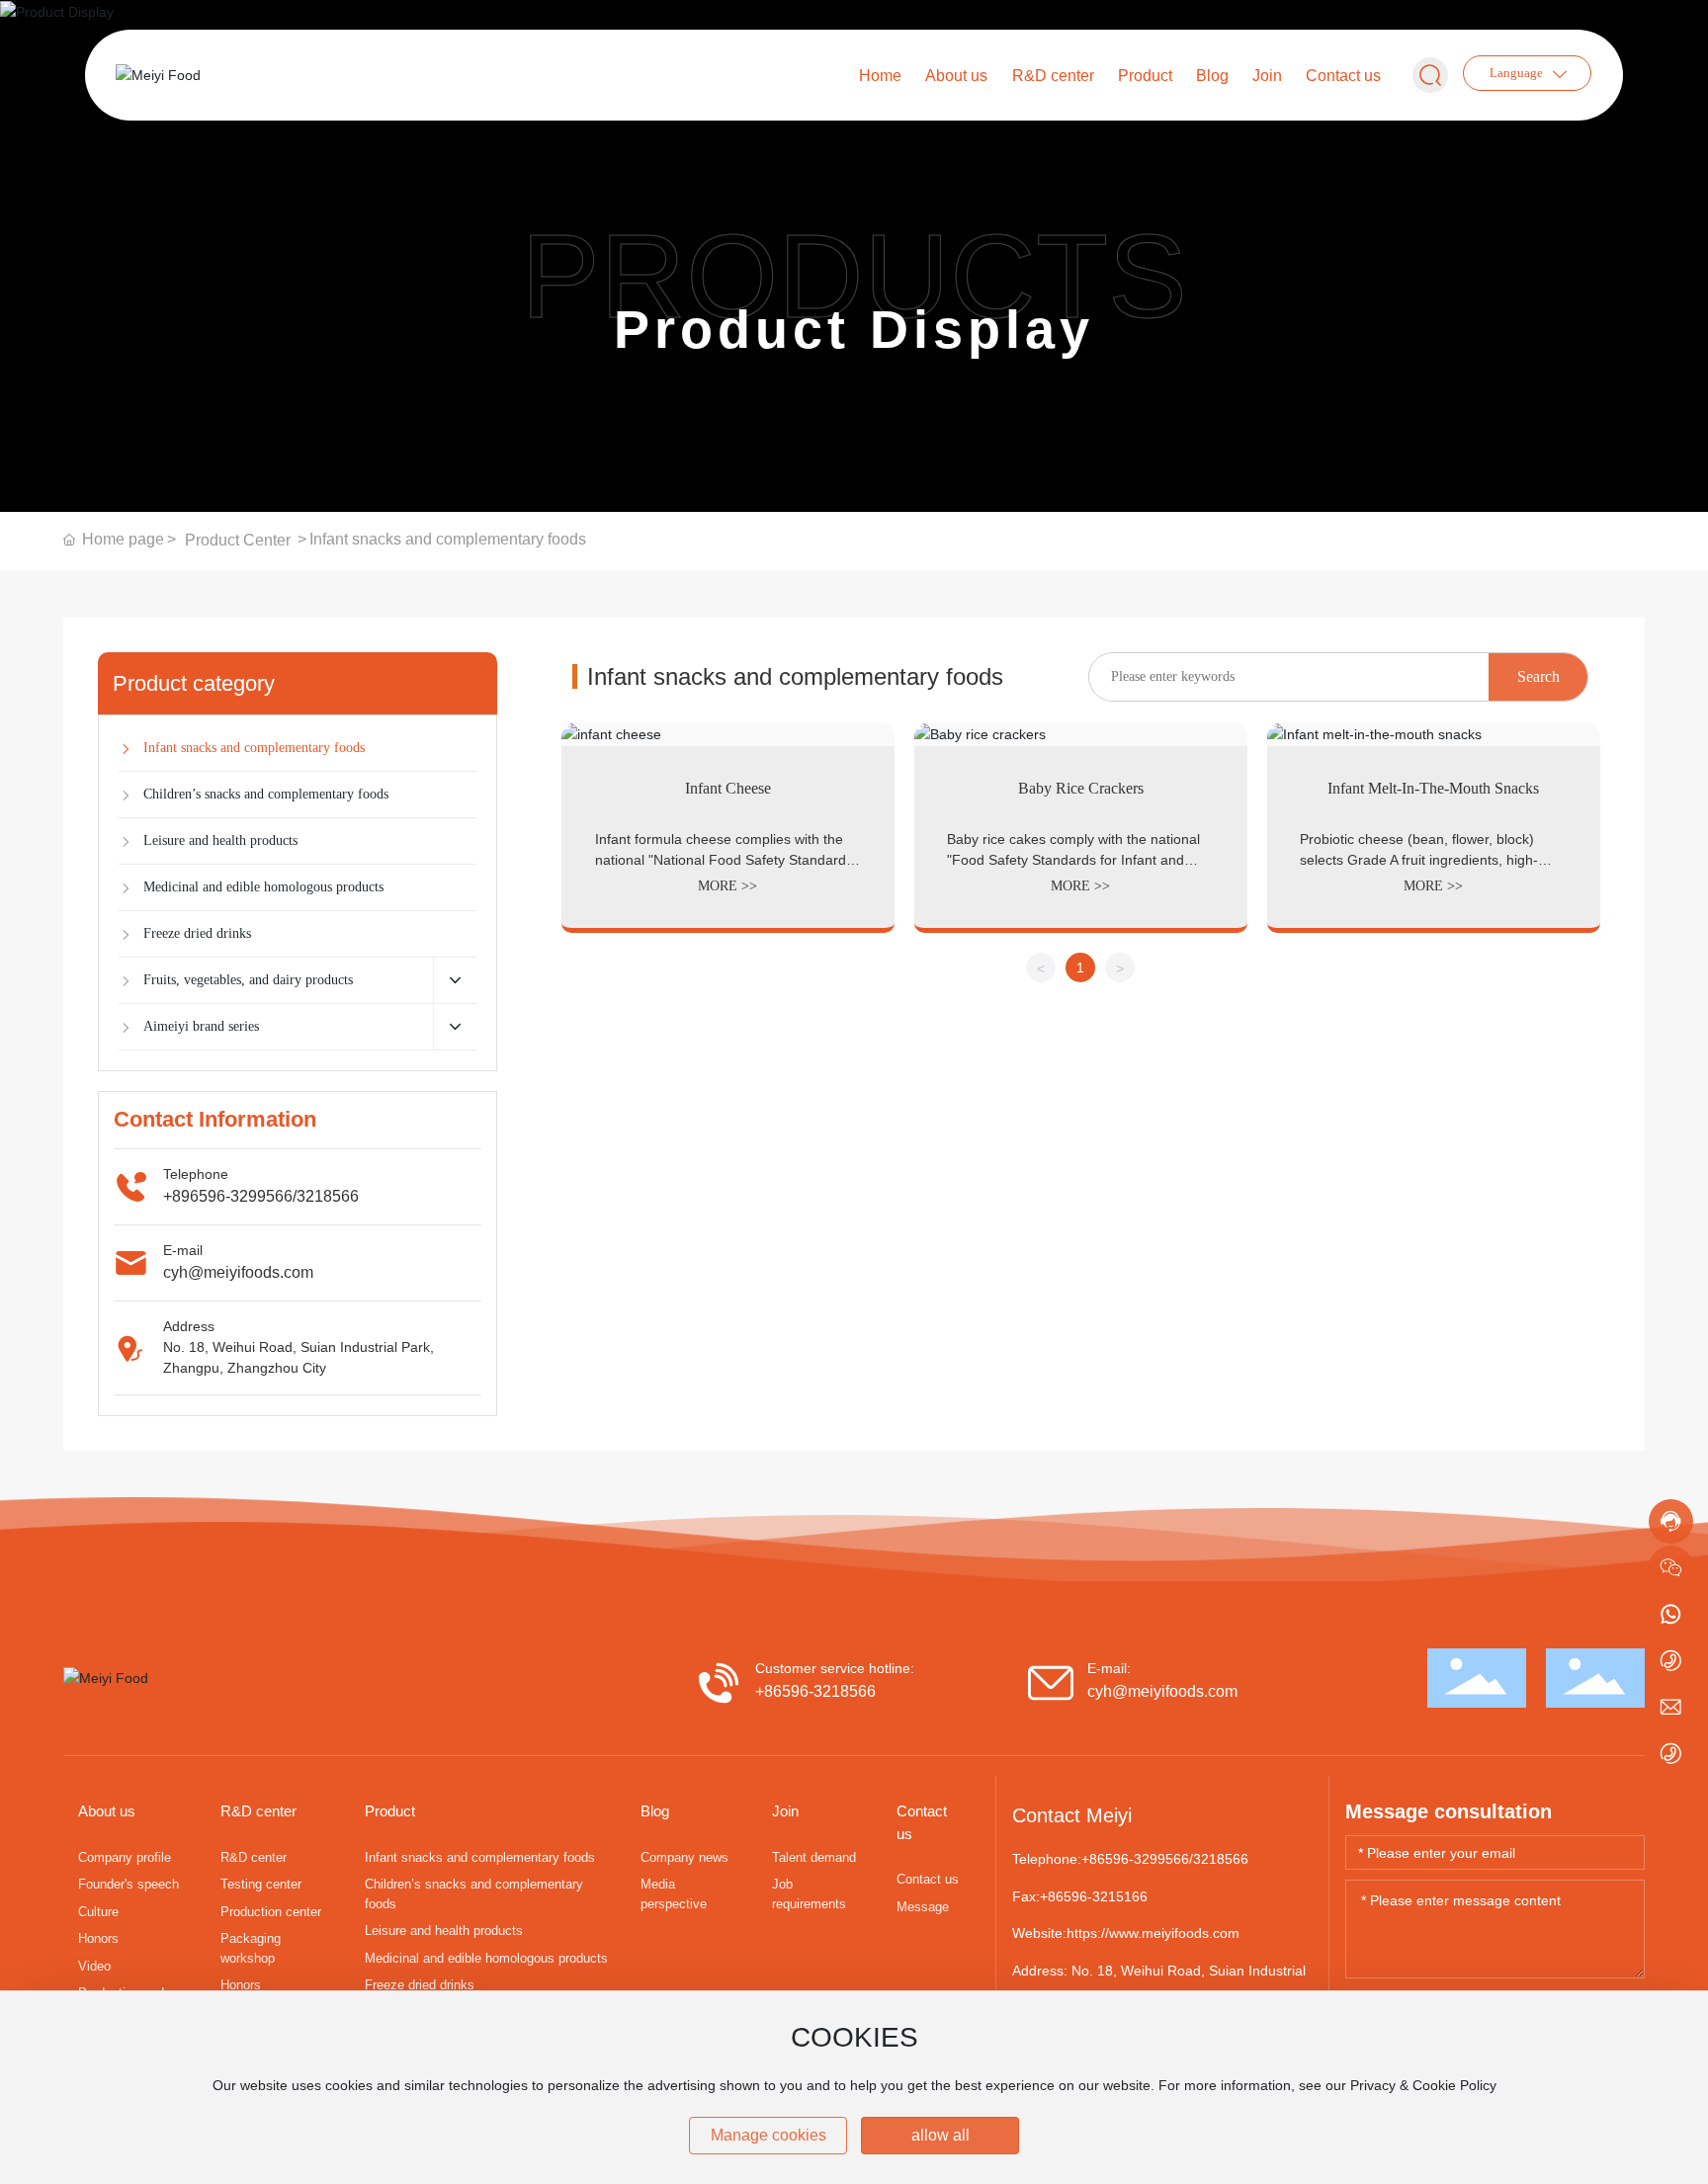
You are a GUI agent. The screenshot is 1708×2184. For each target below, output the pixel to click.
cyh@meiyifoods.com (238, 1272)
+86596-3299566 (1135, 1859)
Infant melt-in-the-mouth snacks (1433, 788)
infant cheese (728, 788)
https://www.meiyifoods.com (1153, 1933)
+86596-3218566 (815, 1691)
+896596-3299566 (228, 1196)
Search (1538, 676)
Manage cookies (769, 2135)
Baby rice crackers (1081, 788)
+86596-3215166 (1094, 1896)
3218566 (328, 1196)
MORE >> (727, 886)
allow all (940, 2135)
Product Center (238, 540)
